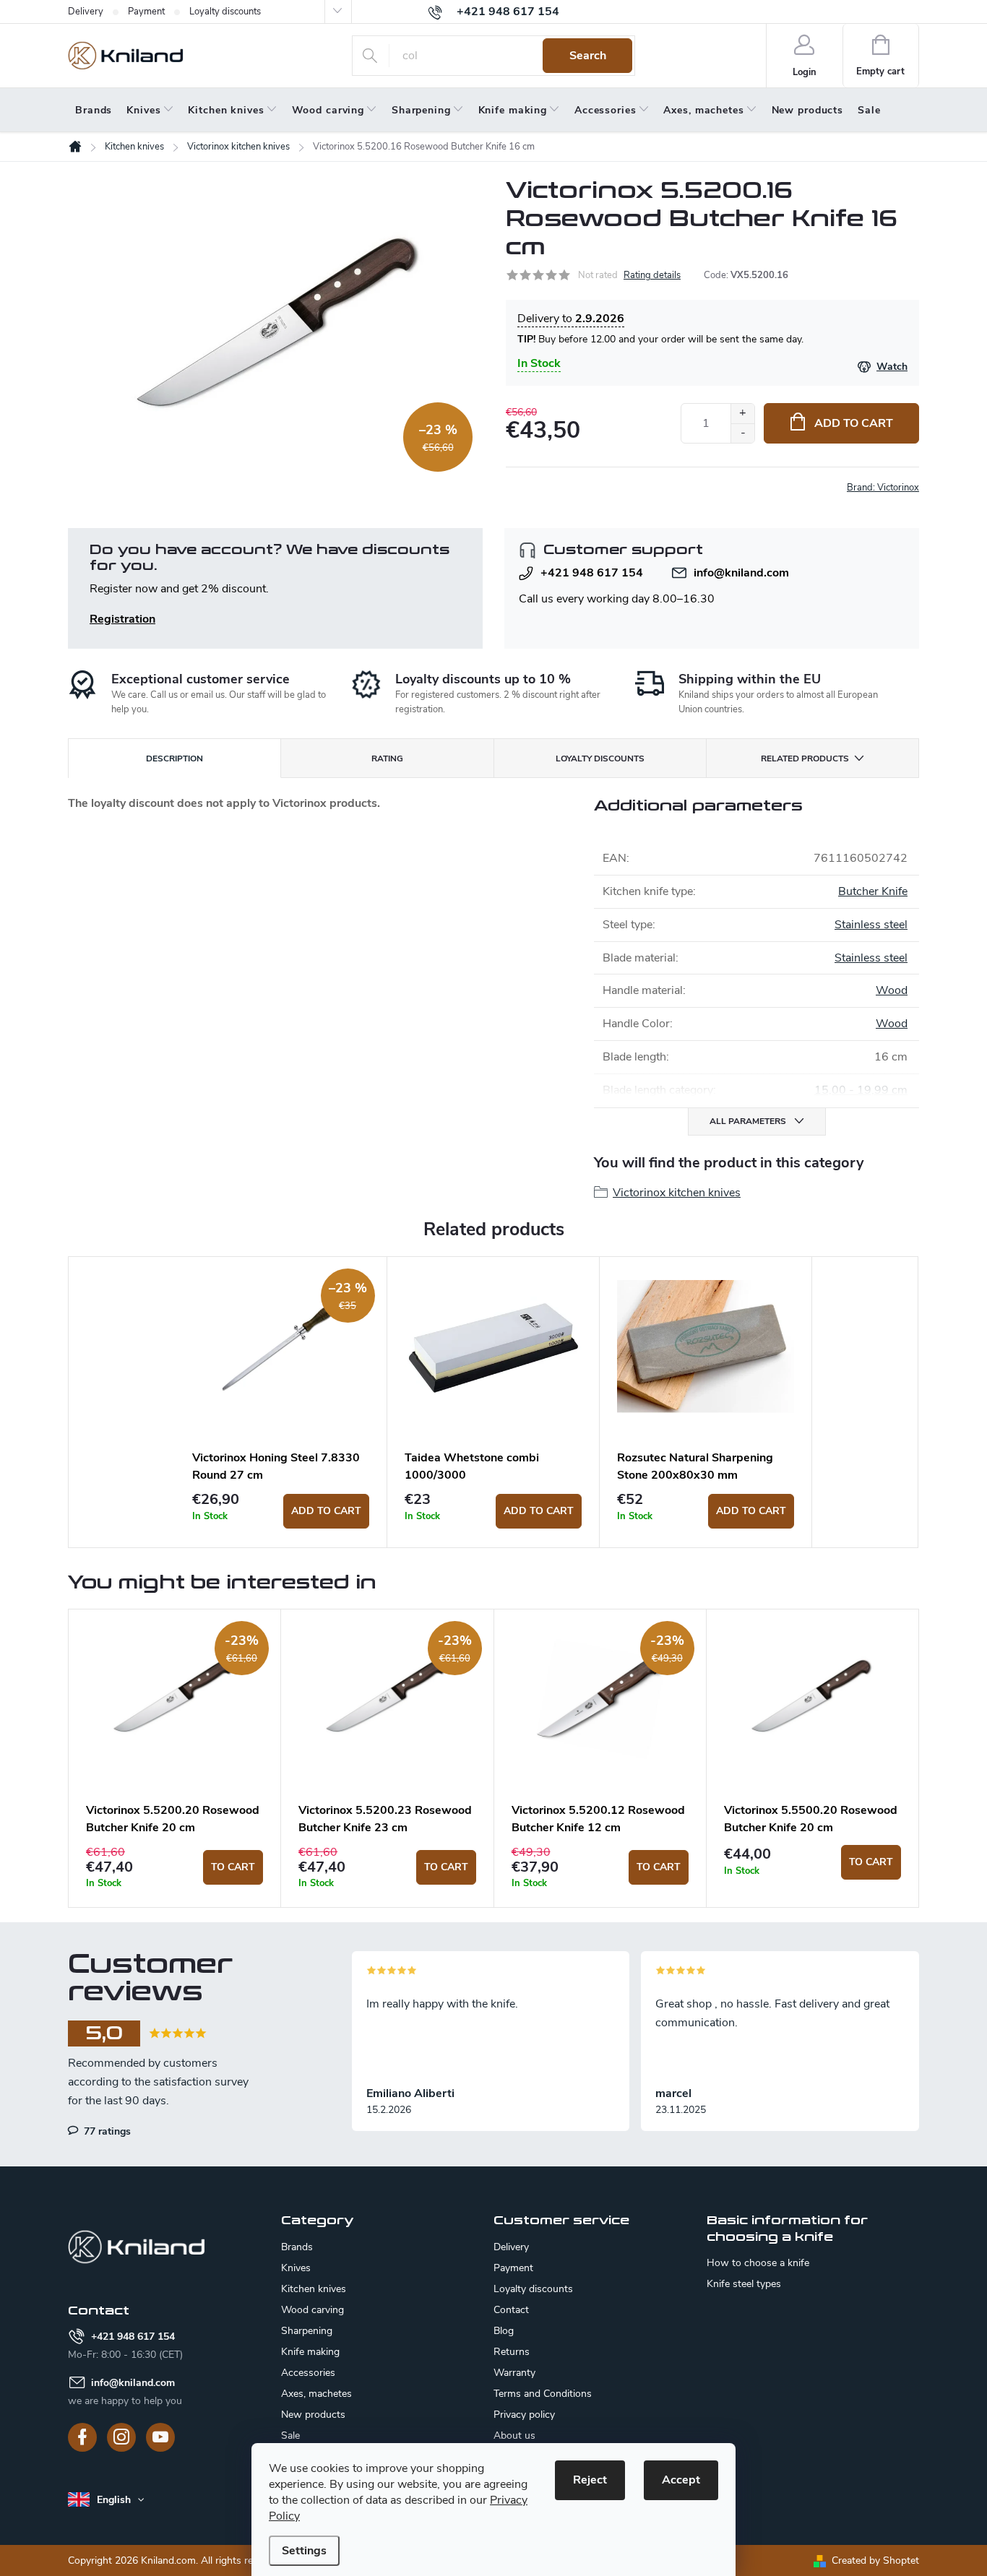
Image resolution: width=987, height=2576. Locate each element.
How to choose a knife (758, 2263)
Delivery (86, 12)
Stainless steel (871, 925)
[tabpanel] (281, 1402)
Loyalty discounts (225, 12)
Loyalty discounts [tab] (600, 758)
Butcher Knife (873, 891)
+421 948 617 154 (592, 573)
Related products (805, 758)
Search (588, 56)
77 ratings (106, 2131)
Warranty (514, 2373)
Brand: (883, 488)
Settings (304, 2551)
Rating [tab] (387, 758)
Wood (892, 990)
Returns (512, 2352)
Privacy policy (524, 2415)
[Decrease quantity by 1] (742, 433)
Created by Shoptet (875, 2560)
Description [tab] (174, 758)
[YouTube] (160, 2437)
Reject (590, 2480)
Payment (146, 12)
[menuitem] (94, 111)
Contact (511, 2310)
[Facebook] (82, 2437)
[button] (174, 1867)
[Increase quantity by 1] (742, 414)
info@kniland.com (741, 573)
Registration (122, 619)
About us (514, 2435)
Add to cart (854, 423)
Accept (681, 2480)
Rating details (652, 275)
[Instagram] (121, 2437)
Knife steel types (744, 2284)
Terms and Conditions (543, 2394)
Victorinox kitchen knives (677, 1193)
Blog (504, 2331)
